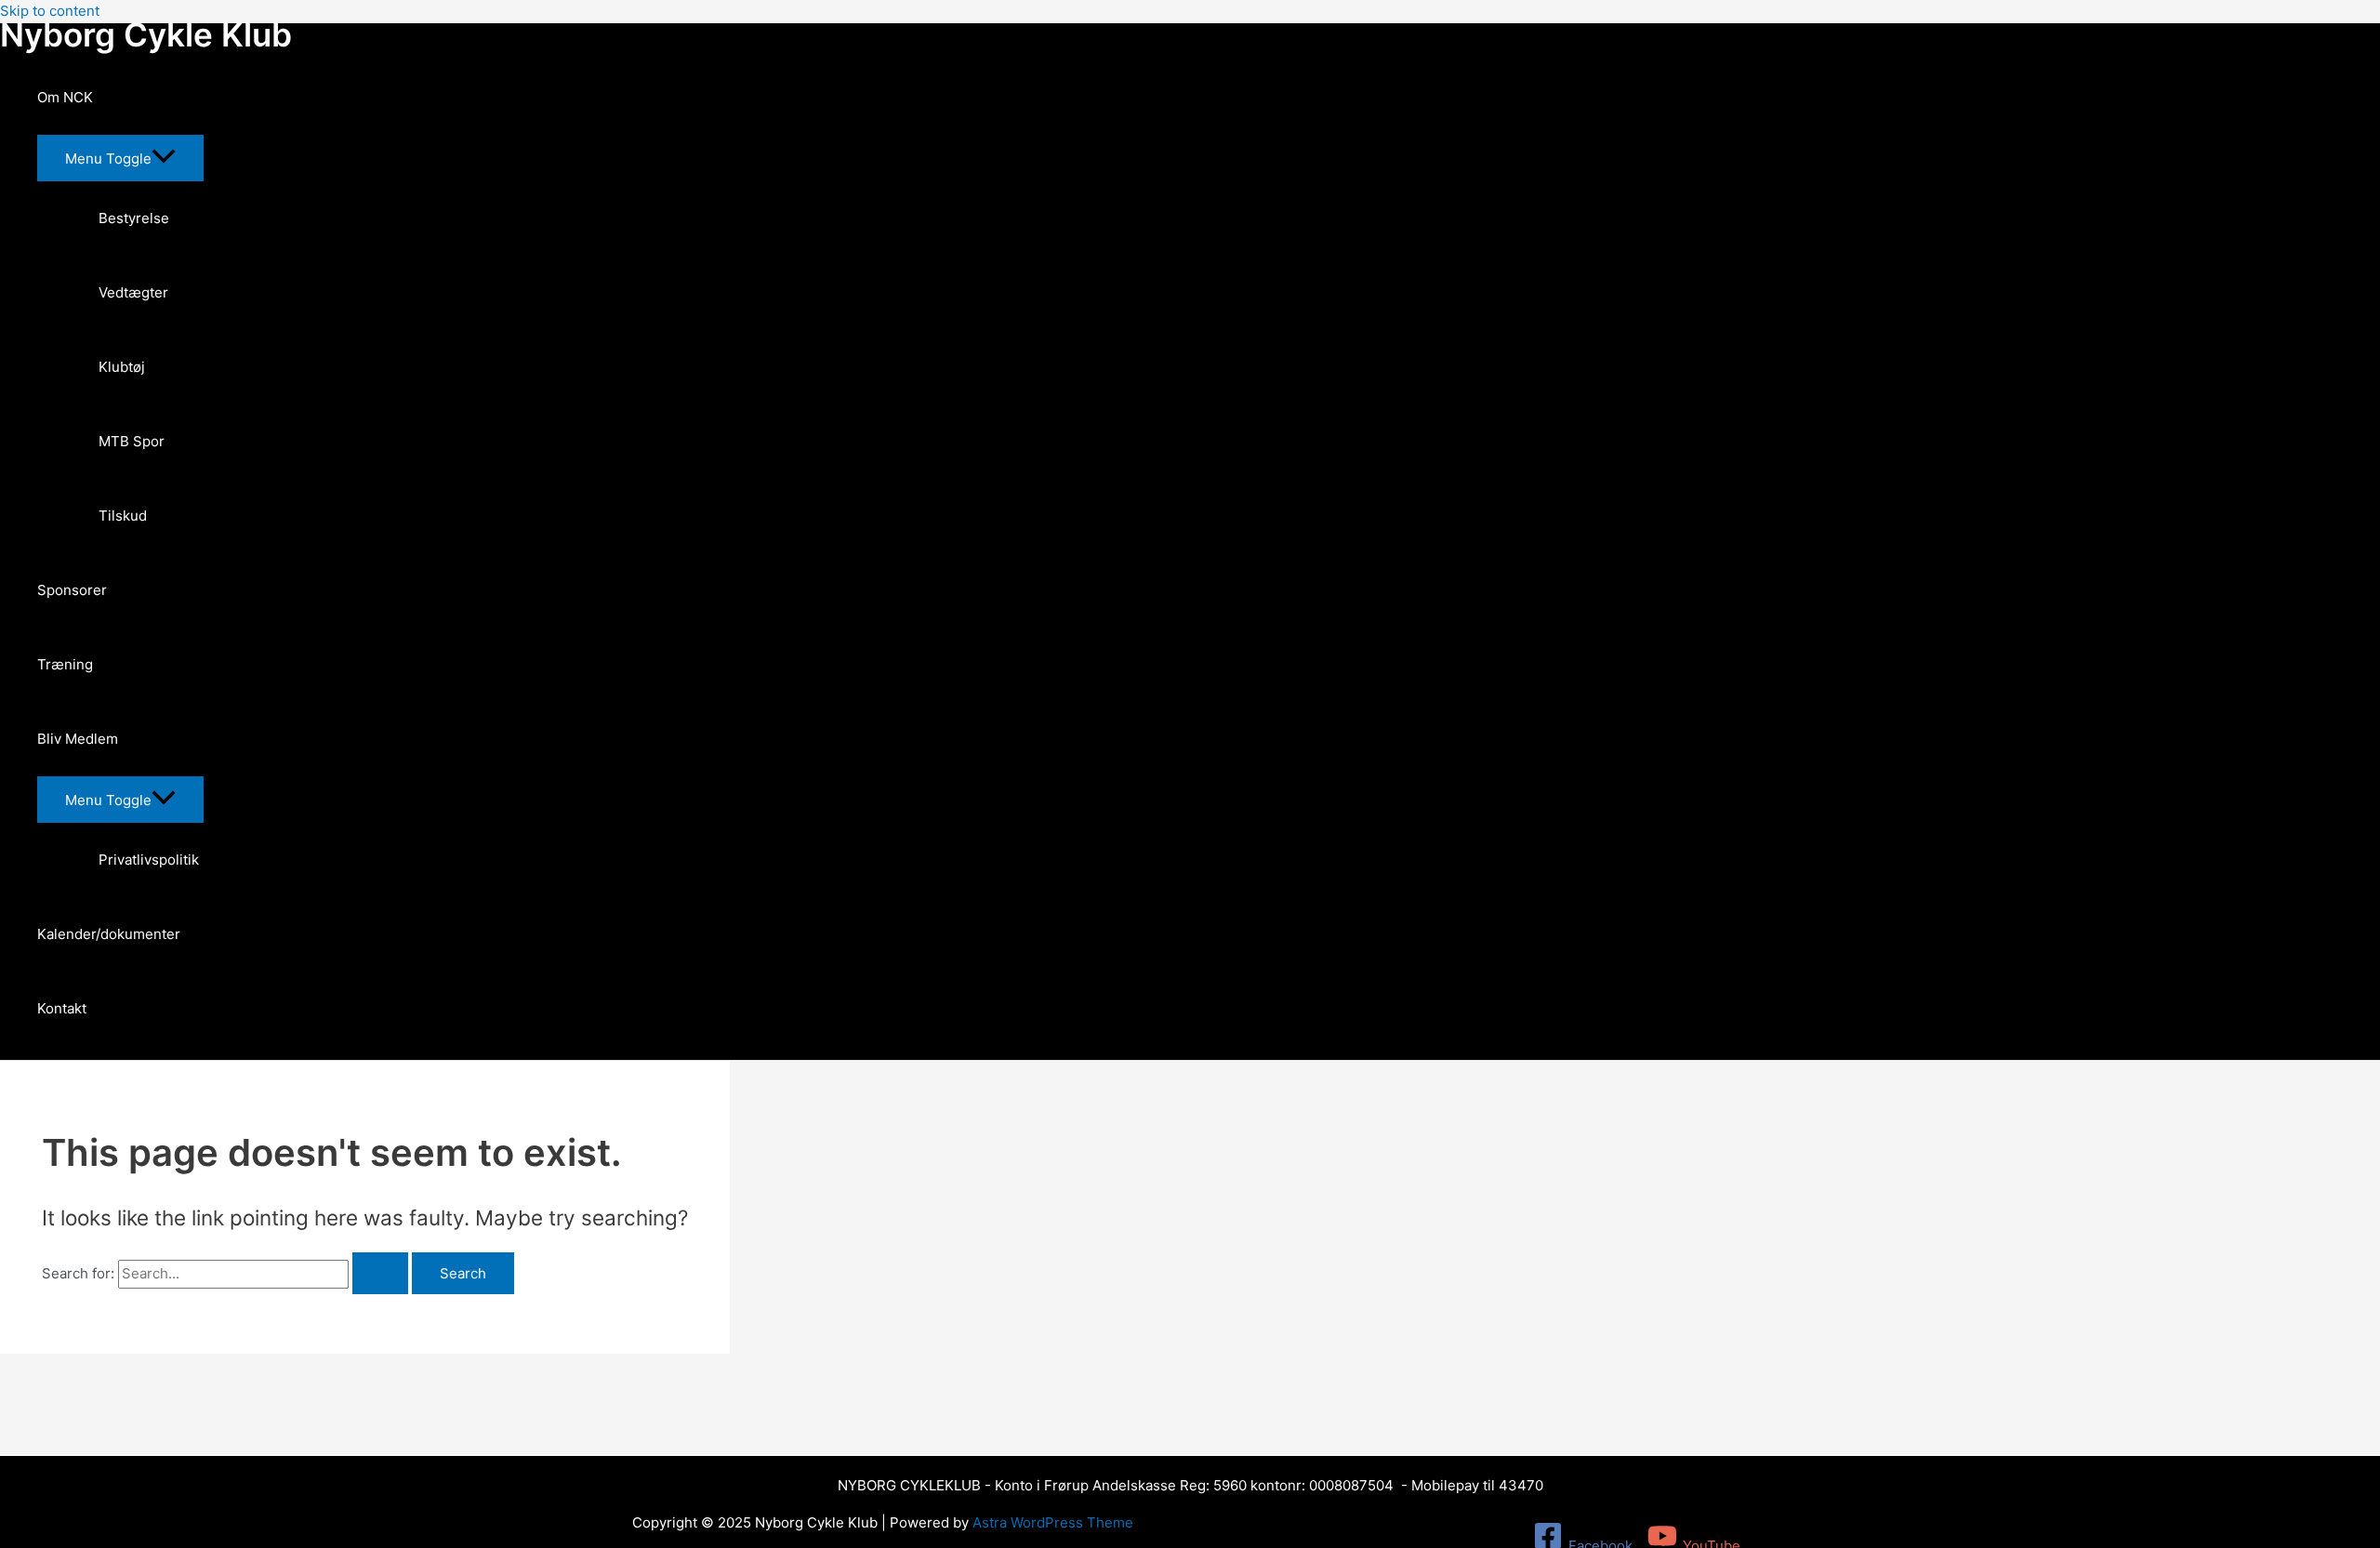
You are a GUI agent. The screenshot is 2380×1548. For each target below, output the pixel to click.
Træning (65, 664)
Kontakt (62, 1008)
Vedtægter (133, 292)
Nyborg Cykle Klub (146, 34)
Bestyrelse (134, 218)
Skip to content (50, 11)
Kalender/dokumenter (109, 934)
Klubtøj (122, 367)
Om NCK (65, 97)
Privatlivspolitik (149, 860)
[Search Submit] (380, 1273)
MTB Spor (132, 441)
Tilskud (123, 516)
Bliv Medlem (78, 739)
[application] (105, 98)
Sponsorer (72, 590)
